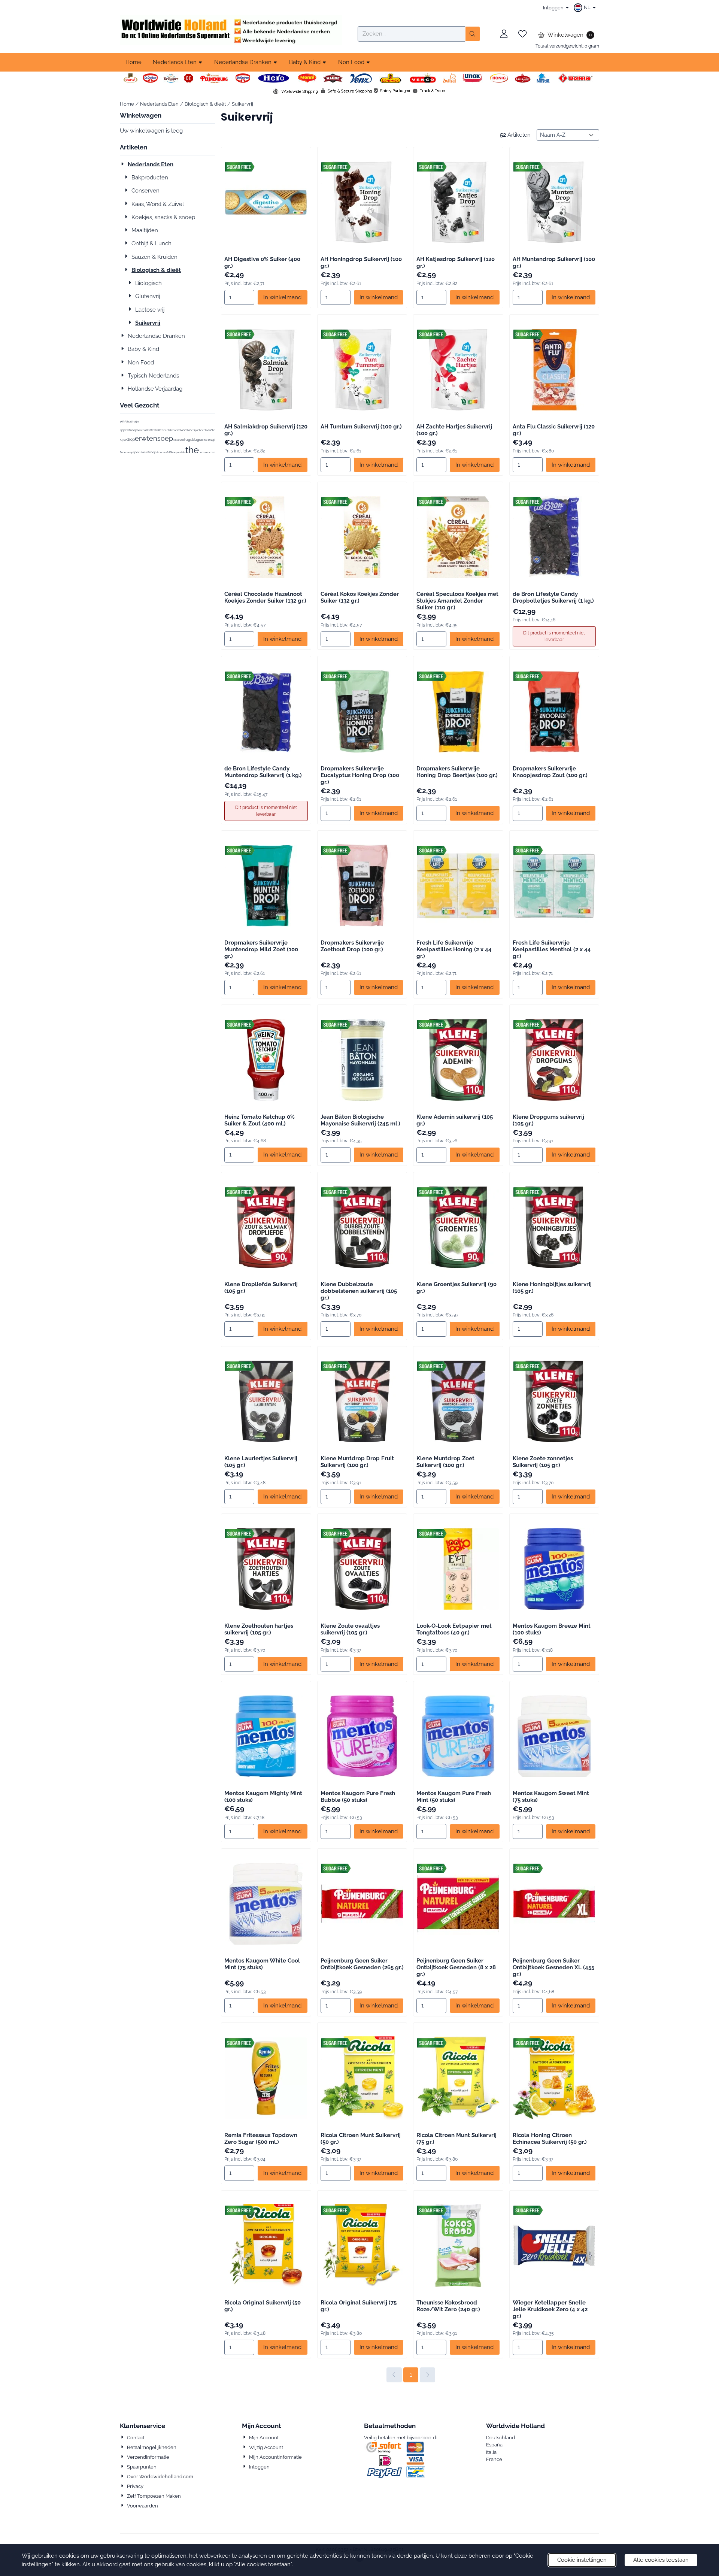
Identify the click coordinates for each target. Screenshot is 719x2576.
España (494, 2445)
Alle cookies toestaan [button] (661, 2560)
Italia (491, 2452)
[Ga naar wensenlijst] (522, 34)
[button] (586, 7)
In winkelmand (282, 297)
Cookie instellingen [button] (582, 2560)
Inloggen (553, 8)
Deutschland (500, 2438)
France (494, 2459)
